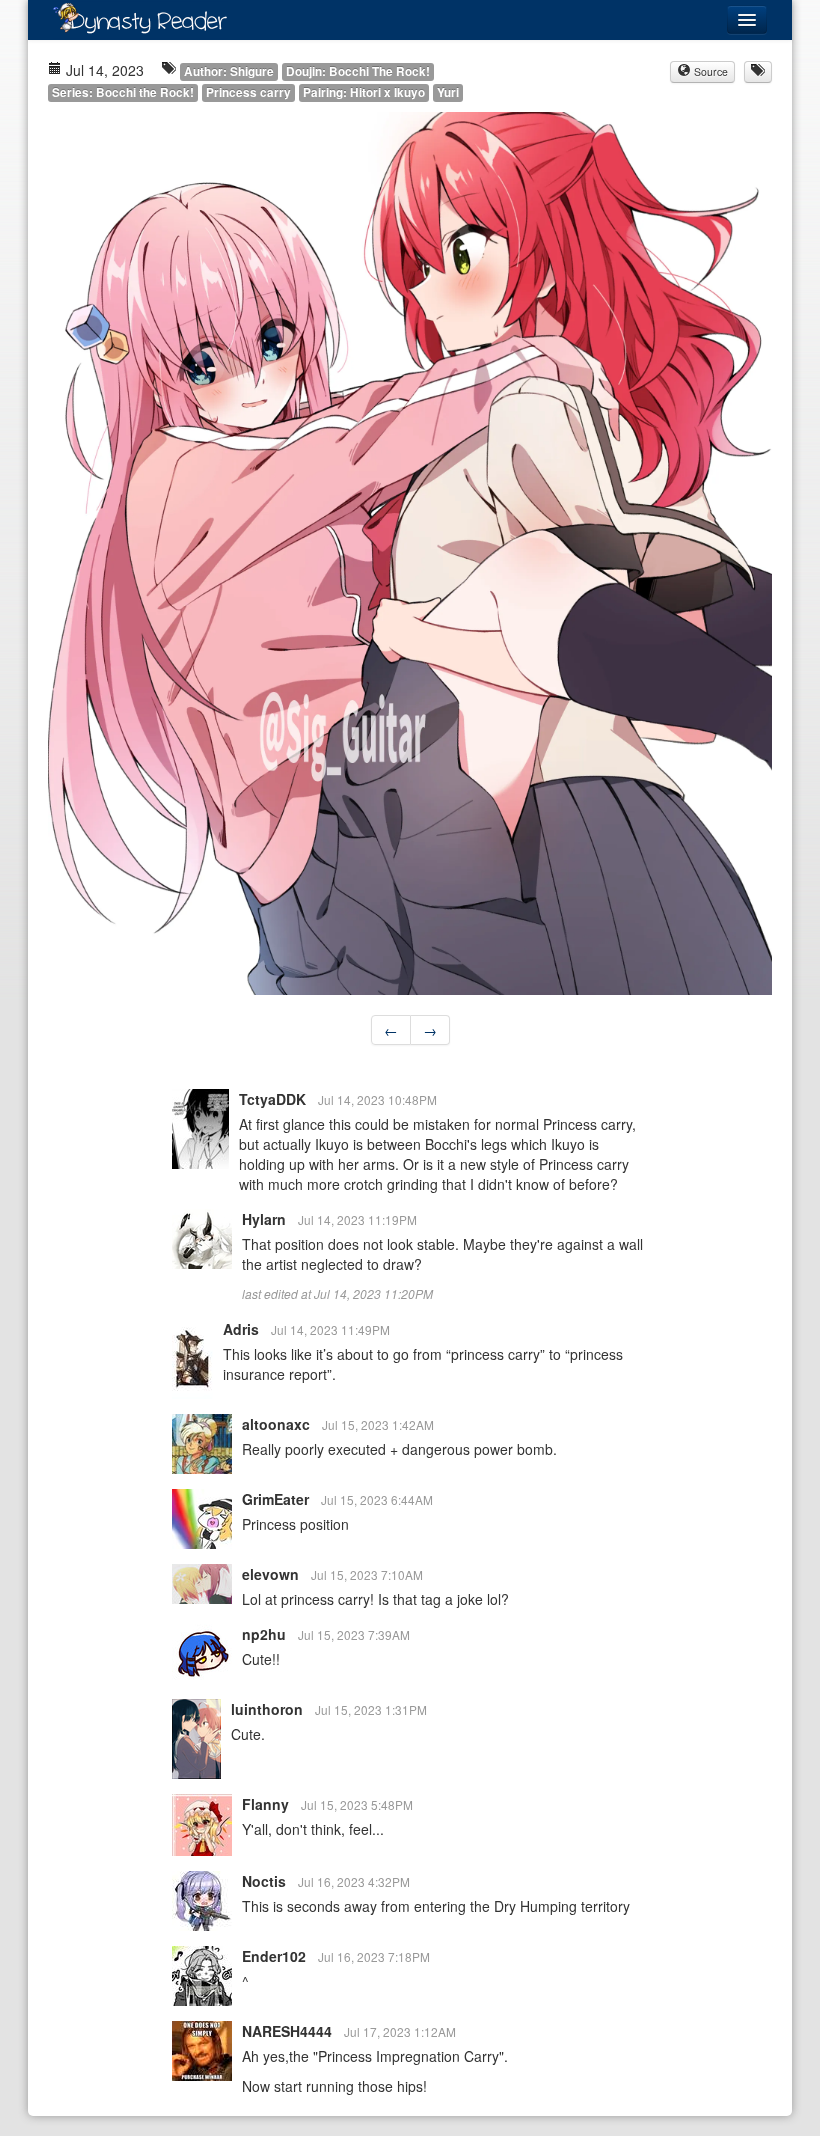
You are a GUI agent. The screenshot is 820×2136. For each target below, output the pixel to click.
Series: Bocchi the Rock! (123, 92)
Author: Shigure (229, 71)
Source (709, 71)
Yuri (448, 92)
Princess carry (248, 92)
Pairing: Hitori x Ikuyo (364, 92)
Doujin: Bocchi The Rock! (358, 71)
